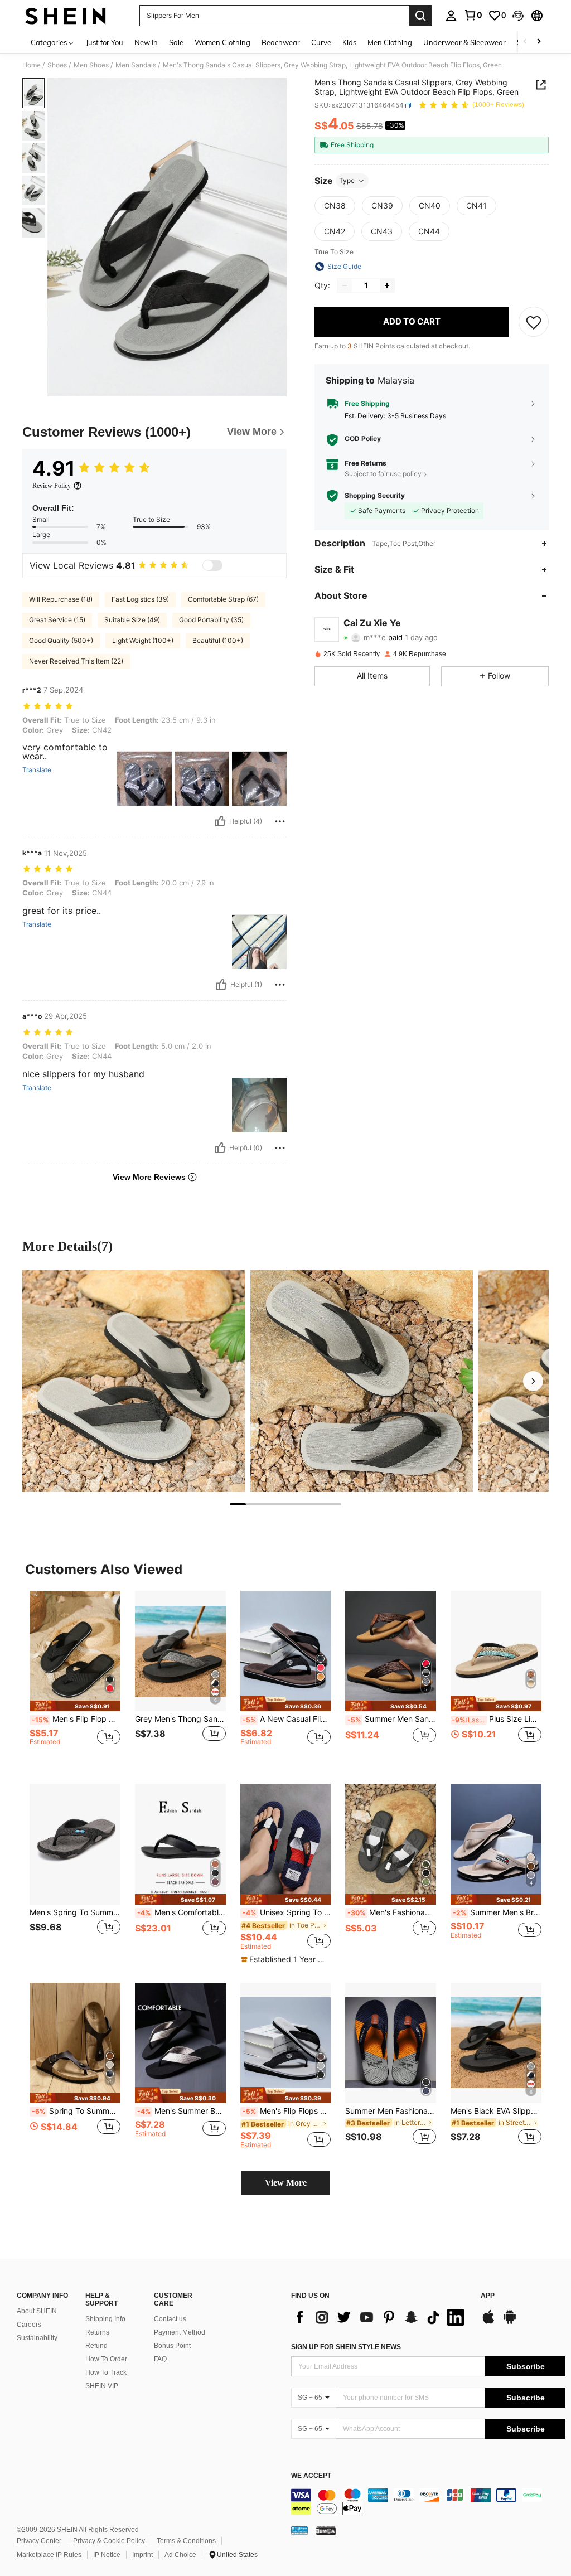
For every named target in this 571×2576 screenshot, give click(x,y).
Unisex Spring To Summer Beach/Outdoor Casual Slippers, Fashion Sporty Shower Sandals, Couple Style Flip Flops (287, 1912)
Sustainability (37, 2338)
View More (286, 2183)
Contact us (170, 2319)
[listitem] (75, 1679)
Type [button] (347, 180)
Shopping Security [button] (375, 496)
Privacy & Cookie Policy (109, 2541)
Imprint (142, 2555)
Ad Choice (180, 2555)
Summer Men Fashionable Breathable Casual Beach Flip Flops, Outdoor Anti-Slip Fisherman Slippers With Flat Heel (391, 2111)
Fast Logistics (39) (140, 599)
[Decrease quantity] (345, 285)
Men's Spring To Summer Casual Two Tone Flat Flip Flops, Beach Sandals (75, 1912)
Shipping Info (105, 2319)
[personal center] (451, 16)
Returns (97, 2332)
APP (488, 2296)
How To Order (106, 2359)
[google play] (510, 2322)
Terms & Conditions (186, 2541)
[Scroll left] (525, 42)
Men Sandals (136, 65)
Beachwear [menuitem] (281, 42)
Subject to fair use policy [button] (383, 474)
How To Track (106, 2372)
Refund (96, 2346)
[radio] (335, 206)
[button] (518, 16)
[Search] (420, 16)
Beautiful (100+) (218, 640)
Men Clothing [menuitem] (390, 42)
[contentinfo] (428, 2502)
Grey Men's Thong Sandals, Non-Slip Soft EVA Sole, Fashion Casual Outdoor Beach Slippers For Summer (180, 1719)
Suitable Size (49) (132, 620)
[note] (75, 1706)
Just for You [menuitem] (105, 42)
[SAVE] (534, 322)
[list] (380, 2317)
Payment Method (180, 2332)
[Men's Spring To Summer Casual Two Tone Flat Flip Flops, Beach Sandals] (75, 1844)
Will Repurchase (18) (61, 599)
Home (32, 65)
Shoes (57, 65)
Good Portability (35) (211, 620)
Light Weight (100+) (143, 640)
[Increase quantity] (387, 285)
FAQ (160, 2359)
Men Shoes (91, 65)
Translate (37, 770)
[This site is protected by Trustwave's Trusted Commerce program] (299, 2530)
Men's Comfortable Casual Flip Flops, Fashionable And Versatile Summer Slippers (182, 1912)
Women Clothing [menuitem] (222, 42)
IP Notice (107, 2555)
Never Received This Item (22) (76, 661)
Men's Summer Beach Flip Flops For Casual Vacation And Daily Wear (182, 2111)
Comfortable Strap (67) (223, 599)
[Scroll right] (539, 42)
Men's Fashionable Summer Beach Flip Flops (392, 1912)
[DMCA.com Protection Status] (326, 2530)
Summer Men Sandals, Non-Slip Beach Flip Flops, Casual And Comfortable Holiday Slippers (392, 1719)
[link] (473, 15)
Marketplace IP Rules (49, 2555)
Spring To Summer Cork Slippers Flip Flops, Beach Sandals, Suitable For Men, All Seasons (76, 2111)
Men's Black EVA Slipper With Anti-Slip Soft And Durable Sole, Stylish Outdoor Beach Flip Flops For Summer (496, 2111)
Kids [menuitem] (349, 42)
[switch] (212, 565)
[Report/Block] (280, 821)
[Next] (533, 1381)
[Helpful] (220, 821)
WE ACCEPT (311, 2476)
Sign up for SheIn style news (346, 2347)
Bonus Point (172, 2346)
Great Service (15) (57, 620)
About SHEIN (37, 2311)
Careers (29, 2325)
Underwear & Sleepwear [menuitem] (464, 42)
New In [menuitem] (146, 42)
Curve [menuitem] (321, 42)
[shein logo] (66, 16)
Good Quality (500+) (61, 640)
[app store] (488, 2322)
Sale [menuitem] (176, 42)
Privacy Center (39, 2541)
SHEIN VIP (102, 2386)
